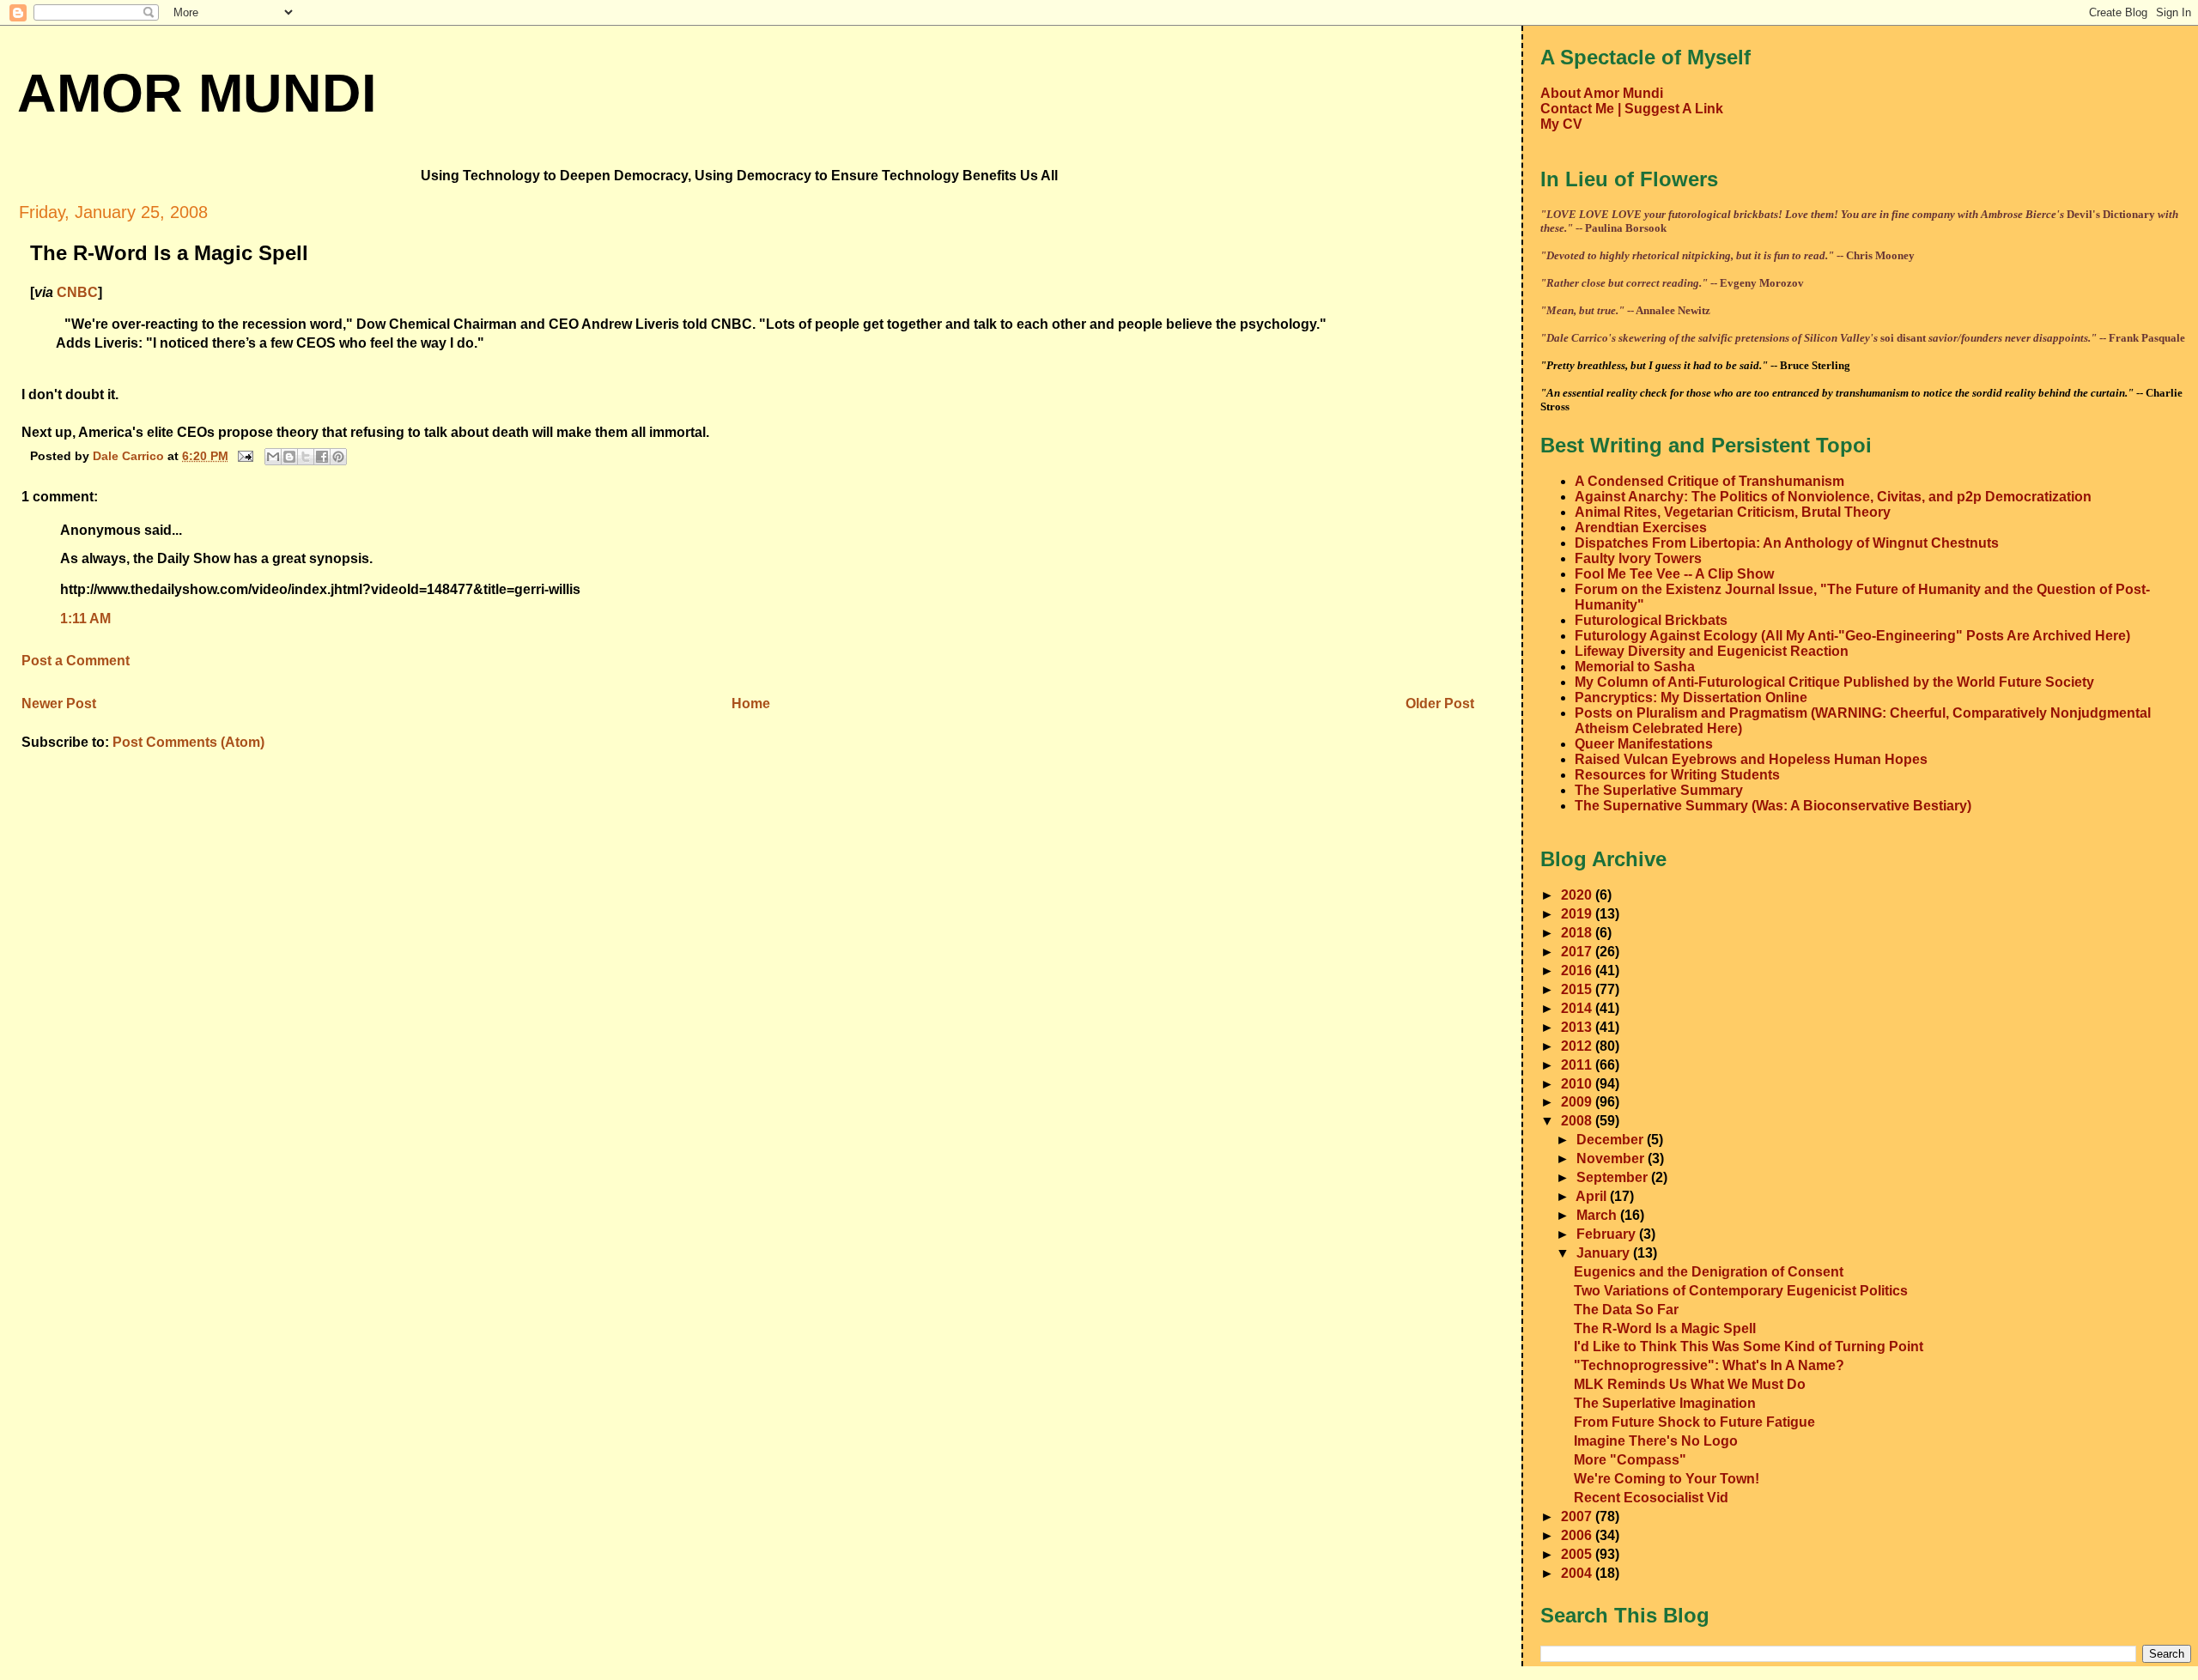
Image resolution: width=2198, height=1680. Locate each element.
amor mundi (197, 93)
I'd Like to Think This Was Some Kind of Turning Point (1749, 1346)
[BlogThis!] (289, 457)
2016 (1578, 970)
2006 (1578, 1535)
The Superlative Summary (1659, 790)
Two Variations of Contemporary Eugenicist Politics (1741, 1291)
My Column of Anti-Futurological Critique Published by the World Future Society (1834, 682)
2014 (1578, 1008)
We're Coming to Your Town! (1667, 1479)
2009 (1578, 1102)
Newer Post (59, 704)
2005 (1578, 1554)
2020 (1578, 895)
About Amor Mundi (1602, 93)
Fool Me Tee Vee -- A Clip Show (1674, 574)
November (1612, 1158)
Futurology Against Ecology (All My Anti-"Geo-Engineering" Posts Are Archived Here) (1852, 636)
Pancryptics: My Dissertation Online (1691, 697)
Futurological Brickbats (1651, 620)
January (1605, 1253)
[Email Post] (244, 455)
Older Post (1440, 704)
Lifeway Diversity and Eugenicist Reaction (1712, 651)
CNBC (77, 292)
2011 (1578, 1065)
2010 (1578, 1084)
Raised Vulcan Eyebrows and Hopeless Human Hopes (1751, 759)
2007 (1578, 1516)
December (1612, 1140)
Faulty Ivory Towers (1638, 558)
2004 (1578, 1573)
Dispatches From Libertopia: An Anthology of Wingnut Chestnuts (1787, 543)
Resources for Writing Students (1677, 775)
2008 (1578, 1121)
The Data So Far (1626, 1310)
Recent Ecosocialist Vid (1651, 1498)
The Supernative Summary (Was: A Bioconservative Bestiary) (1773, 806)
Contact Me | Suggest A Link (1632, 109)
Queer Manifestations (1644, 744)
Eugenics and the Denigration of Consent (1709, 1272)
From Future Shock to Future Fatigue (1694, 1422)
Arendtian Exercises (1641, 528)
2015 (1578, 989)
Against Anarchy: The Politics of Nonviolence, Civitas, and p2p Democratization (1833, 497)
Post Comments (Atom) (188, 742)
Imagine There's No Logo (1656, 1441)
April (1593, 1196)
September (1614, 1177)
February (1608, 1234)
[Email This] (273, 457)
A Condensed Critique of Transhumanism (1709, 481)
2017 (1578, 952)
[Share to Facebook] (322, 457)
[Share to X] (306, 457)
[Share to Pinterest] (338, 457)
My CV (1561, 124)
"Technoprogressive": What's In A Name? (1709, 1365)
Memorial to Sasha (1635, 667)
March (1598, 1215)
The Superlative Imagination (1665, 1403)
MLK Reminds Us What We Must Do (1690, 1384)
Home (751, 704)
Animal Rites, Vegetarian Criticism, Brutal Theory (1733, 512)
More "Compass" (1630, 1460)
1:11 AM (85, 619)
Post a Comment (76, 661)
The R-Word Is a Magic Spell (1665, 1328)
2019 (1578, 914)
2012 (1578, 1046)
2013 (1578, 1027)
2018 (1578, 933)
